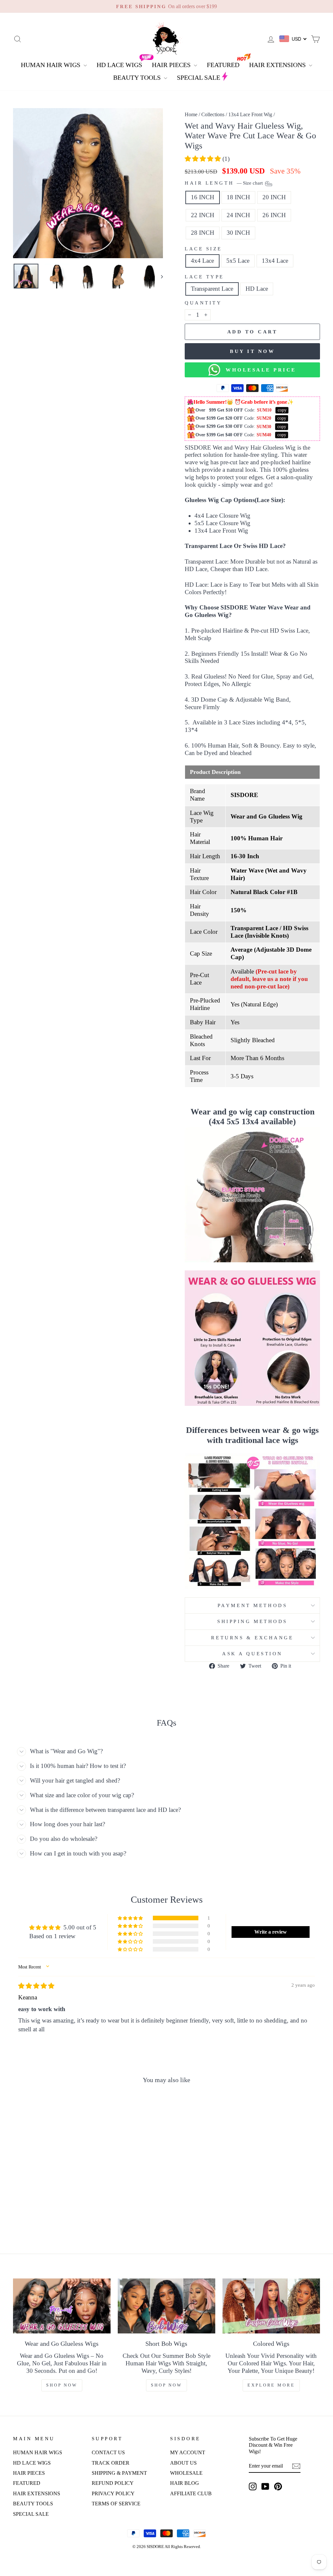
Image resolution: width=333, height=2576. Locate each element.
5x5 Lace (238, 261)
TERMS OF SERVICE (116, 2504)
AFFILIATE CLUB (191, 2493)
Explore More (271, 2385)
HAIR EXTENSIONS (278, 65)
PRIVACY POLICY (113, 2493)
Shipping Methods (252, 1621)
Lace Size (203, 249)
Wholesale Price (258, 370)
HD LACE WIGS (119, 65)
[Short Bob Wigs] (166, 2306)
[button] (204, 159)
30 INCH (238, 233)
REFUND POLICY (113, 2483)
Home (191, 114)
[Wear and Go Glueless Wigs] (62, 2306)
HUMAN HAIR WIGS (51, 65)
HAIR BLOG (185, 2483)
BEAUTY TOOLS (138, 77)
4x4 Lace (202, 261)
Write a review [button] (271, 1932)
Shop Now (62, 2385)
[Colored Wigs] (271, 2306)
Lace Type (204, 277)
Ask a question (252, 1653)
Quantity (203, 303)
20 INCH (274, 197)
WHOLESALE (186, 2473)
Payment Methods (252, 1605)
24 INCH (238, 215)
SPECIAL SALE (199, 77)
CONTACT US (108, 2452)
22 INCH (203, 215)
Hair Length (224, 183)
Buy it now (252, 351)
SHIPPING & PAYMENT (119, 2473)
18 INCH (238, 197)
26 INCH (274, 215)
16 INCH (203, 197)
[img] (36, 1986)
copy (282, 410)
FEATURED (223, 65)
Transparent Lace (212, 289)
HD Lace (257, 289)
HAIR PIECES (172, 65)
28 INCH (203, 233)
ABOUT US (183, 2463)
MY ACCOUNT (188, 2452)
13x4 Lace (275, 261)
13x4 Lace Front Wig (250, 114)
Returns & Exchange (252, 1638)
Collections (213, 114)
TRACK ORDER (111, 2463)
